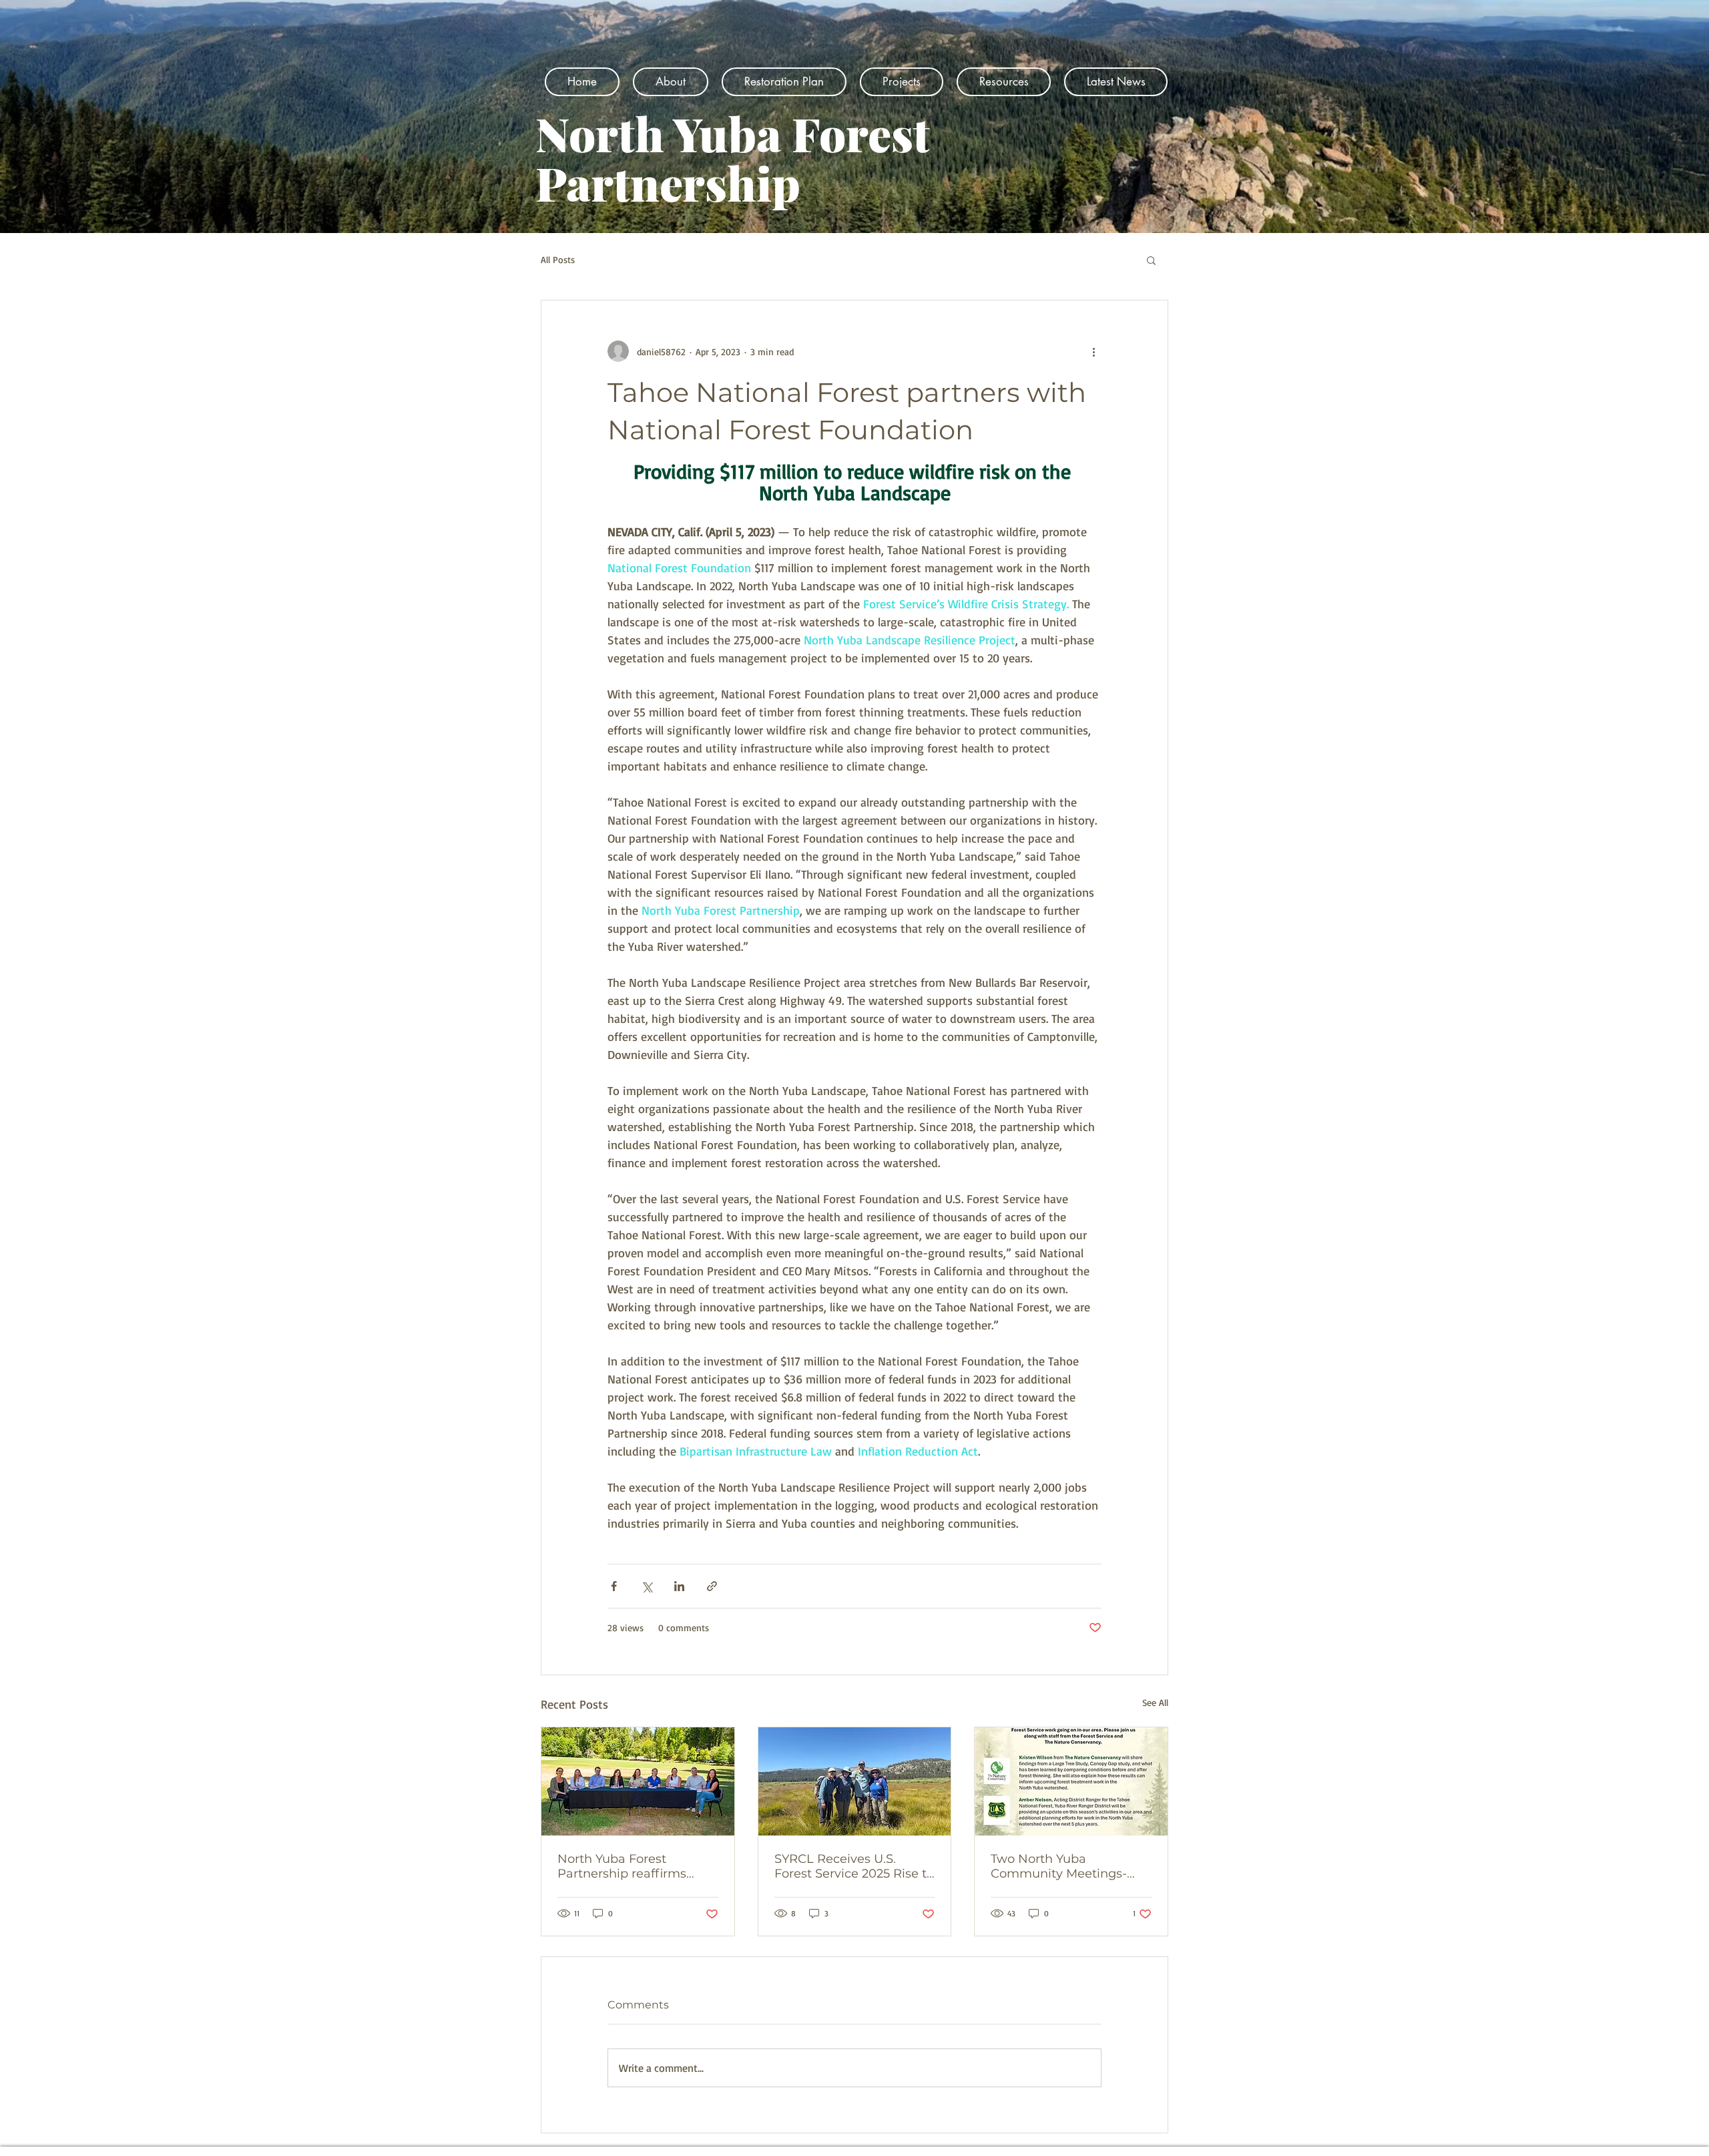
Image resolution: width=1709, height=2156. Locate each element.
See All (1155, 1702)
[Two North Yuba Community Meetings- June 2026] (1071, 1781)
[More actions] (1093, 351)
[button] (1151, 260)
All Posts (558, 259)
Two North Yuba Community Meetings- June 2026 (1059, 1866)
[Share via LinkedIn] (679, 1586)
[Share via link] (712, 1586)
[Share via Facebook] (614, 1586)
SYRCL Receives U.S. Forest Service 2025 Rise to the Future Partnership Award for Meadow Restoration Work (854, 1866)
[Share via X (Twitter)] (647, 1586)
